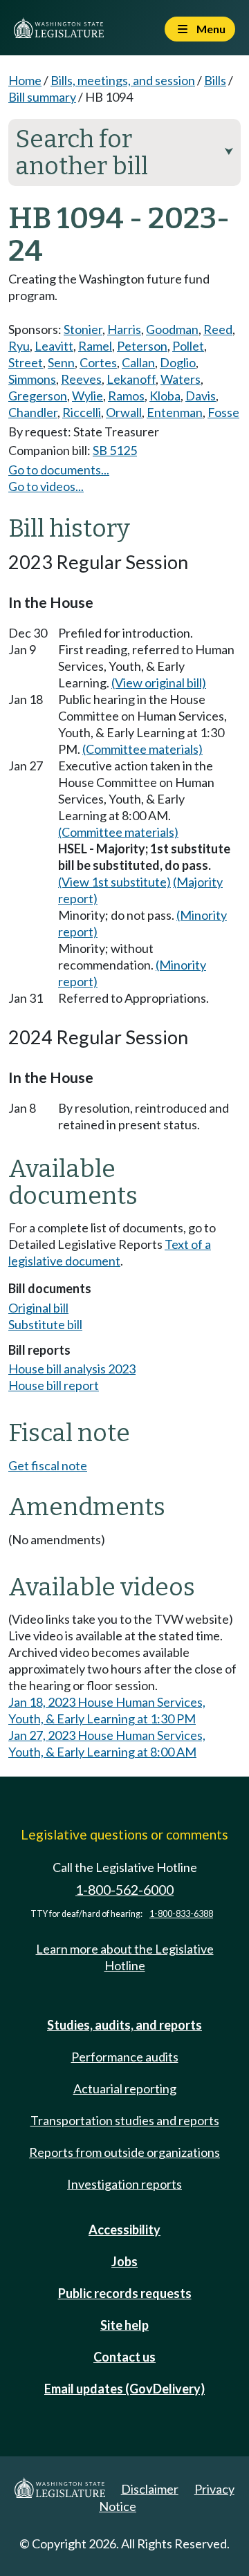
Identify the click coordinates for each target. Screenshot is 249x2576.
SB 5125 (115, 450)
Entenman (175, 412)
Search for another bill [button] (124, 152)
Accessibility (124, 2230)
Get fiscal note (48, 1465)
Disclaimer (150, 2489)
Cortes (98, 362)
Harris (124, 329)
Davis (201, 396)
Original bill (38, 1308)
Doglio (178, 362)
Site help (124, 2325)
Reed (218, 329)
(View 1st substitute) (114, 882)
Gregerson (38, 396)
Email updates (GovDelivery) (124, 2389)
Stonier (83, 329)
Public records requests (125, 2293)
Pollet (188, 346)
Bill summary (42, 97)
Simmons (32, 379)
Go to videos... (46, 486)
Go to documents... (59, 470)
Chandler (33, 412)
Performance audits (125, 2057)
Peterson (142, 346)
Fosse (223, 412)
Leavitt (54, 346)
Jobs (124, 2261)
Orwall (124, 412)
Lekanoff (131, 379)
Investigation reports (124, 2184)
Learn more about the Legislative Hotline (125, 1957)
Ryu (19, 346)
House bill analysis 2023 (72, 1369)
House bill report (54, 1385)
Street (26, 362)
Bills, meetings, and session (123, 80)
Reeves (81, 379)
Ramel (95, 346)
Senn (61, 362)
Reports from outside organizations (124, 2152)
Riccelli (82, 412)
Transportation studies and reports (125, 2120)
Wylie (87, 396)
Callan (138, 362)
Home (25, 80)
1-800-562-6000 (124, 1890)
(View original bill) (159, 683)
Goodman (172, 329)
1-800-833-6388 (181, 1914)
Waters (181, 379)
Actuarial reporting (125, 2088)
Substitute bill (45, 1324)
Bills (215, 80)
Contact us (124, 2357)
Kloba (165, 396)
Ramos (126, 396)
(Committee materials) (142, 749)
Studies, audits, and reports (124, 2025)
